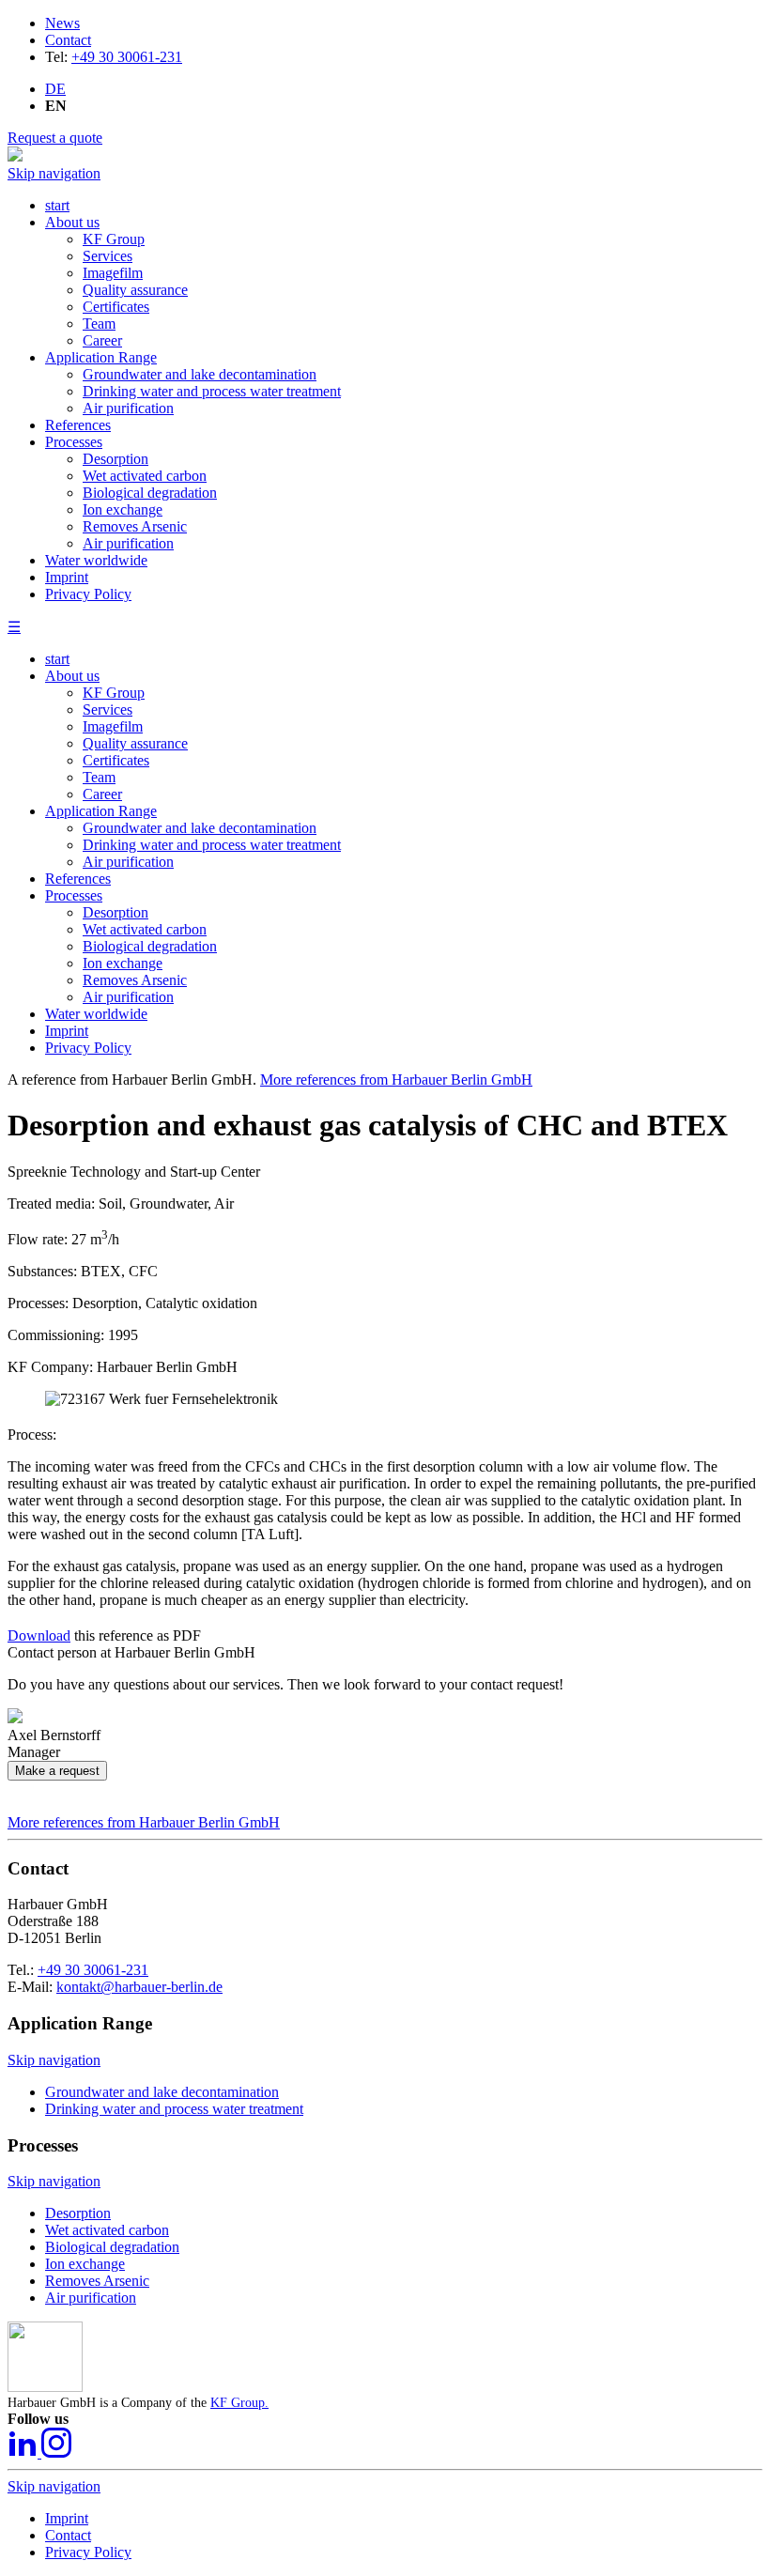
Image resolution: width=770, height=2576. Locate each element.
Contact (68, 40)
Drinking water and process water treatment (212, 845)
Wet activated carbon (145, 929)
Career (102, 794)
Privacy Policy (88, 1048)
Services (108, 710)
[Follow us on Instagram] (56, 2453)
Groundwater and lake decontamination (200, 828)
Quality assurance (135, 743)
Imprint (67, 1031)
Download (39, 1635)
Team (99, 777)
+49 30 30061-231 (127, 57)
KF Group (114, 693)
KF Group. (239, 2403)
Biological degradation (150, 946)
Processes (74, 895)
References (78, 879)
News (62, 23)
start (57, 659)
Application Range (101, 811)
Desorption (115, 912)
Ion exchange (123, 963)
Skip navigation (54, 173)
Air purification (128, 862)
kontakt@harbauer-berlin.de (139, 1987)
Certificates (116, 760)
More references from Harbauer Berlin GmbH (396, 1080)
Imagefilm (113, 726)
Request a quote (55, 138)
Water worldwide (96, 1014)
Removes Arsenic (135, 980)
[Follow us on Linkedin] (24, 2453)
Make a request (57, 1771)
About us (72, 676)
